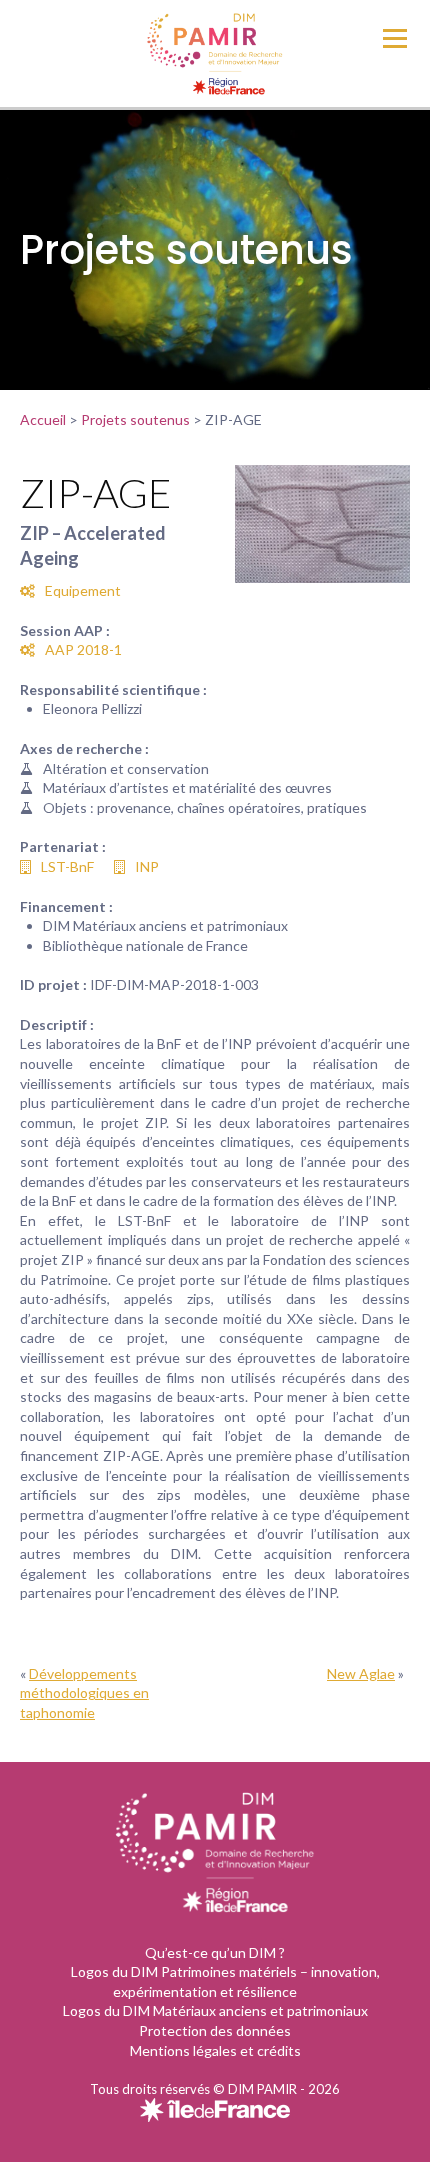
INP (147, 866)
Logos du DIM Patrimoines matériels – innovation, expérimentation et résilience (225, 1981)
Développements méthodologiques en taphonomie (84, 1693)
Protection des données (215, 2030)
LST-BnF (67, 866)
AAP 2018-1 (83, 649)
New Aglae (361, 1673)
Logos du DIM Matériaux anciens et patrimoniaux (215, 2010)
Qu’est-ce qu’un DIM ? (215, 1952)
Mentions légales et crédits (215, 2050)
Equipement (83, 590)
